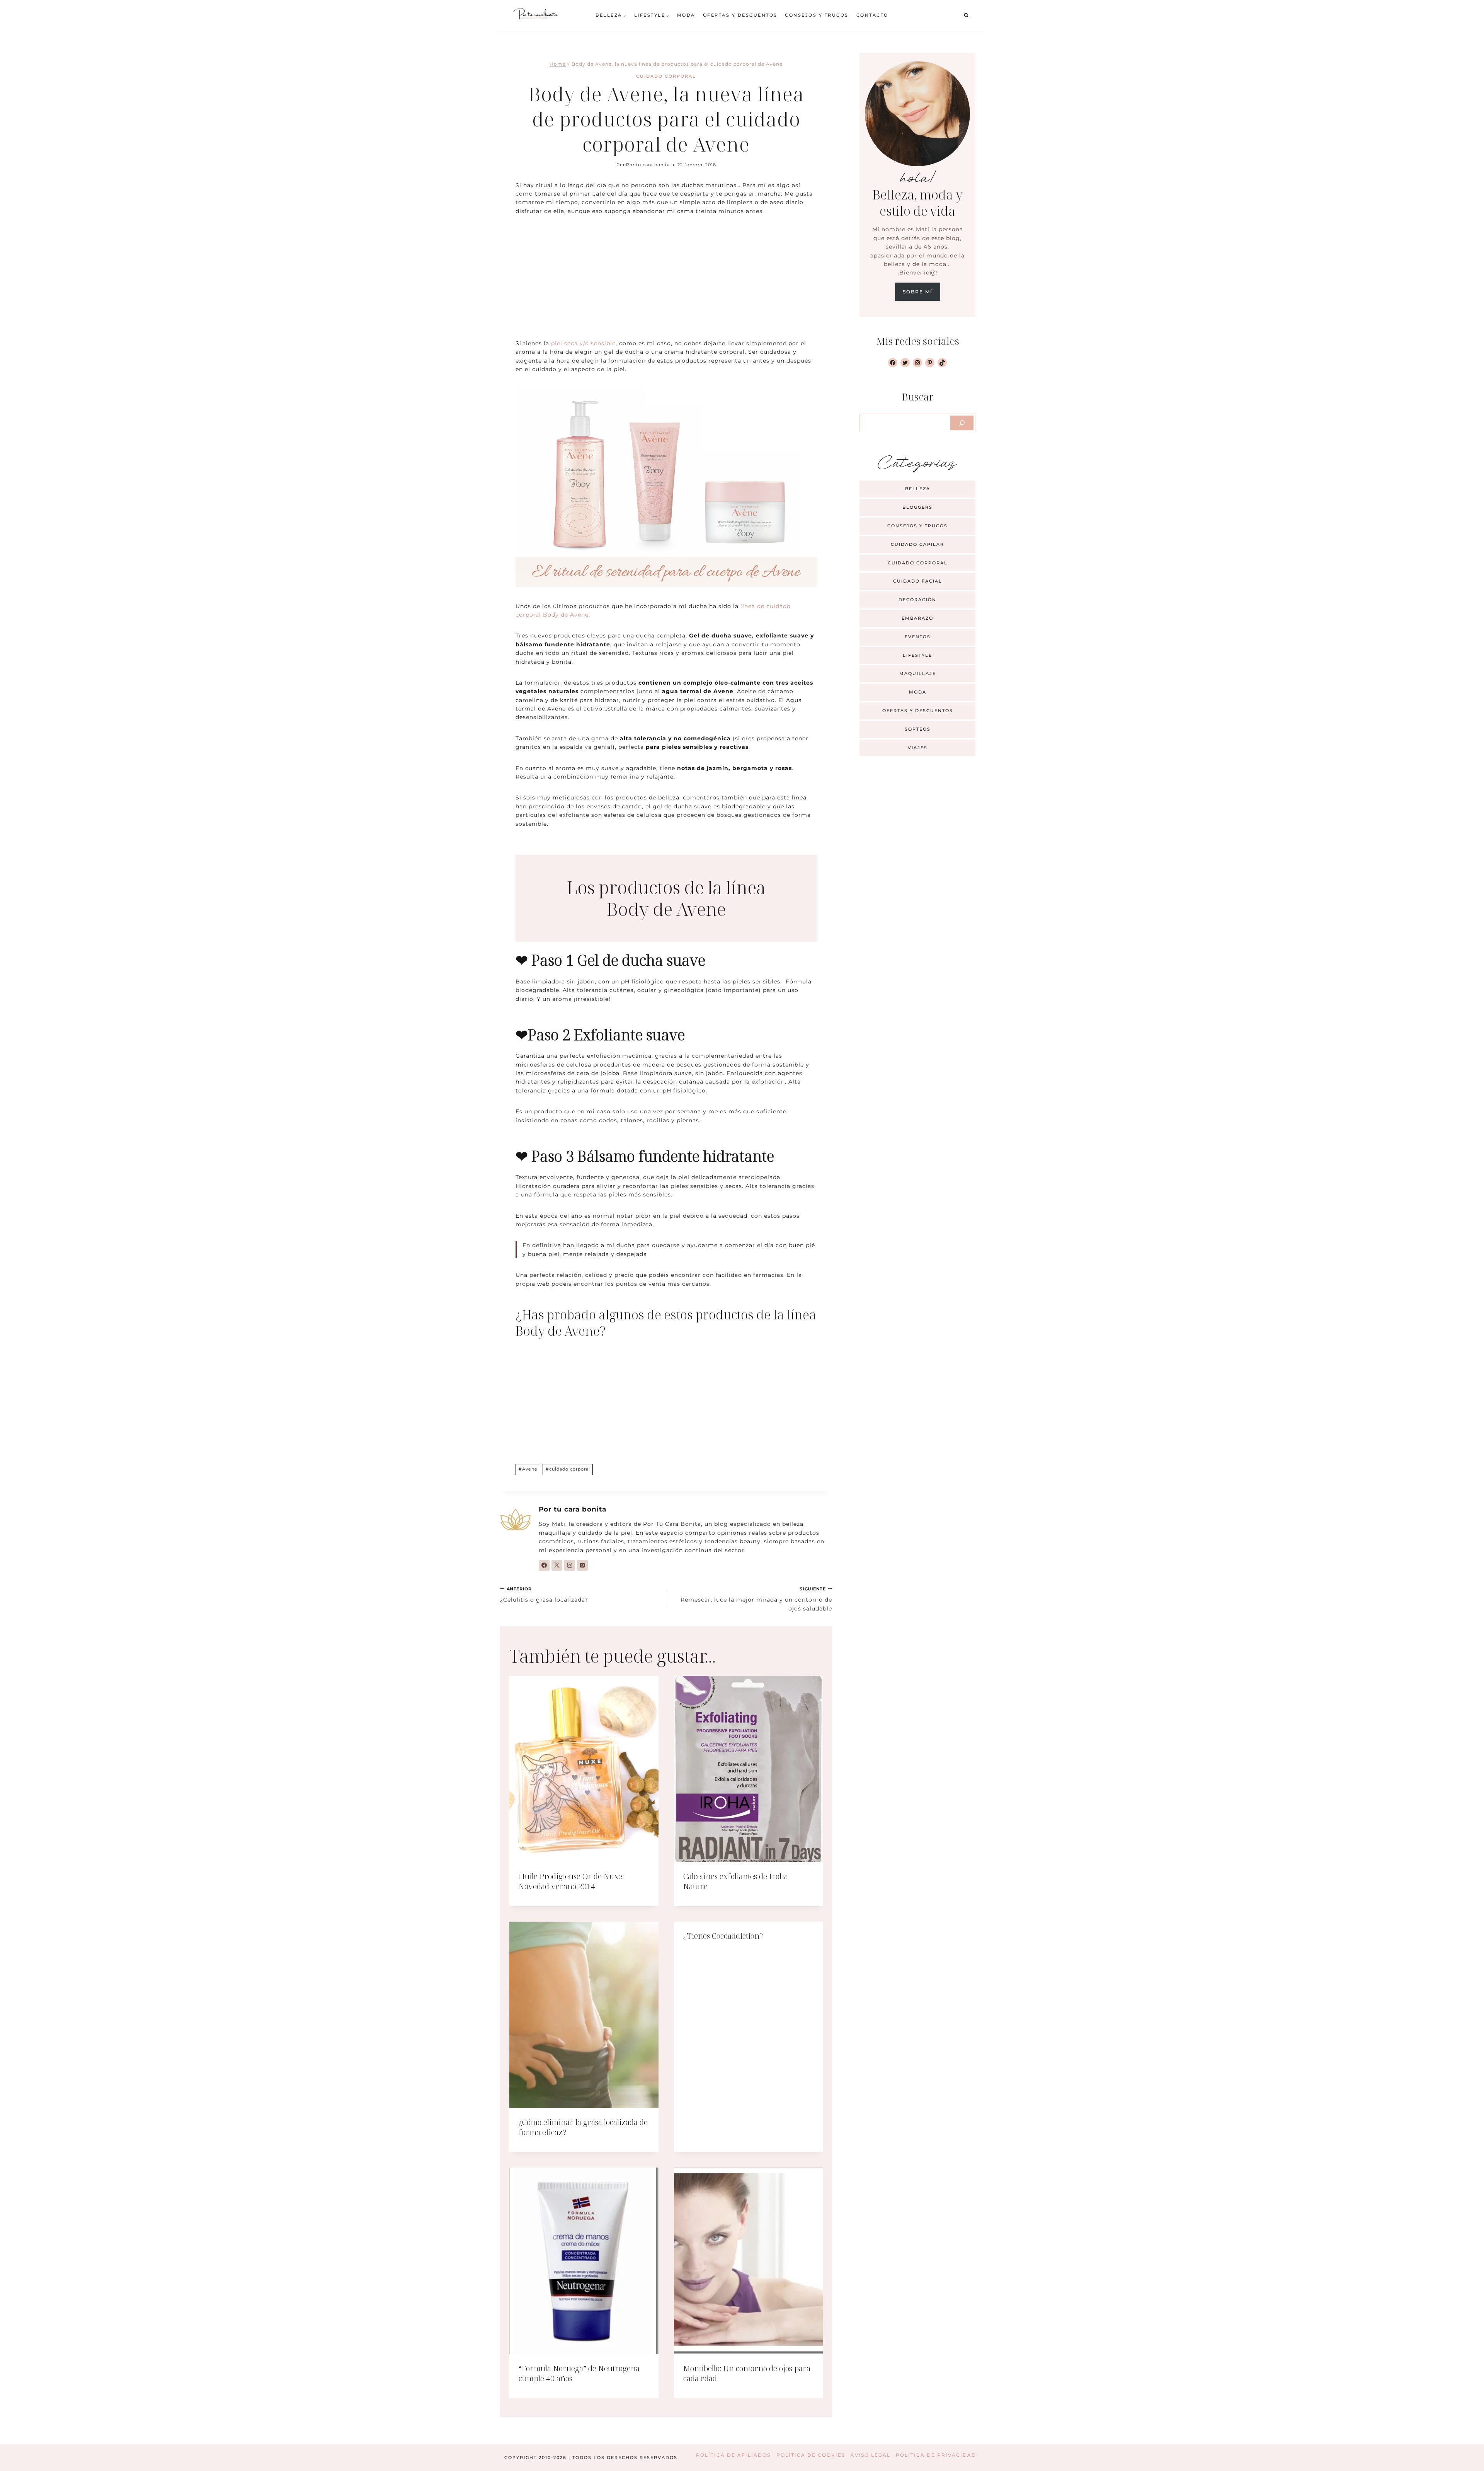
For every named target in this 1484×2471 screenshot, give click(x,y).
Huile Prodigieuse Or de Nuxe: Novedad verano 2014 (571, 1881)
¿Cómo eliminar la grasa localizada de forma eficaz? (583, 2127)
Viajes (918, 748)
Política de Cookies (811, 2455)
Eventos (918, 637)
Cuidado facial (918, 581)
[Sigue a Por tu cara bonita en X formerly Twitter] (557, 1565)
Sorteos (918, 729)
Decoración (917, 600)
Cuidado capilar (917, 544)
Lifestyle (917, 655)
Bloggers (917, 507)
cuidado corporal (568, 1469)
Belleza (918, 489)
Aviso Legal (870, 2455)
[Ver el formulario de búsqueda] (966, 15)
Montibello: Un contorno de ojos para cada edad (747, 2373)
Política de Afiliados (733, 2455)
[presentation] (584, 1769)
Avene (528, 1469)
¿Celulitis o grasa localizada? (544, 1595)
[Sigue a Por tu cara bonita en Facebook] (544, 1565)
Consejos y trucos (817, 15)
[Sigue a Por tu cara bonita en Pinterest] (582, 1565)
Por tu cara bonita (648, 165)
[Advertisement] (666, 282)
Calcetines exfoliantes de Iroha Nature (736, 1881)
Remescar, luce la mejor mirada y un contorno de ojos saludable (756, 1599)
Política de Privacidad (936, 2455)
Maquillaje (918, 673)
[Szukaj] (962, 423)
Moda (686, 15)
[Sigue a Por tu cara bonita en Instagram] (570, 1565)
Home (558, 64)
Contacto (872, 15)
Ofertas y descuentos (740, 15)
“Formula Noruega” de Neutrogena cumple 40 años (579, 2373)
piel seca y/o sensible (583, 343)
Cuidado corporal (666, 76)
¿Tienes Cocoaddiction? (723, 1936)
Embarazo (917, 618)
